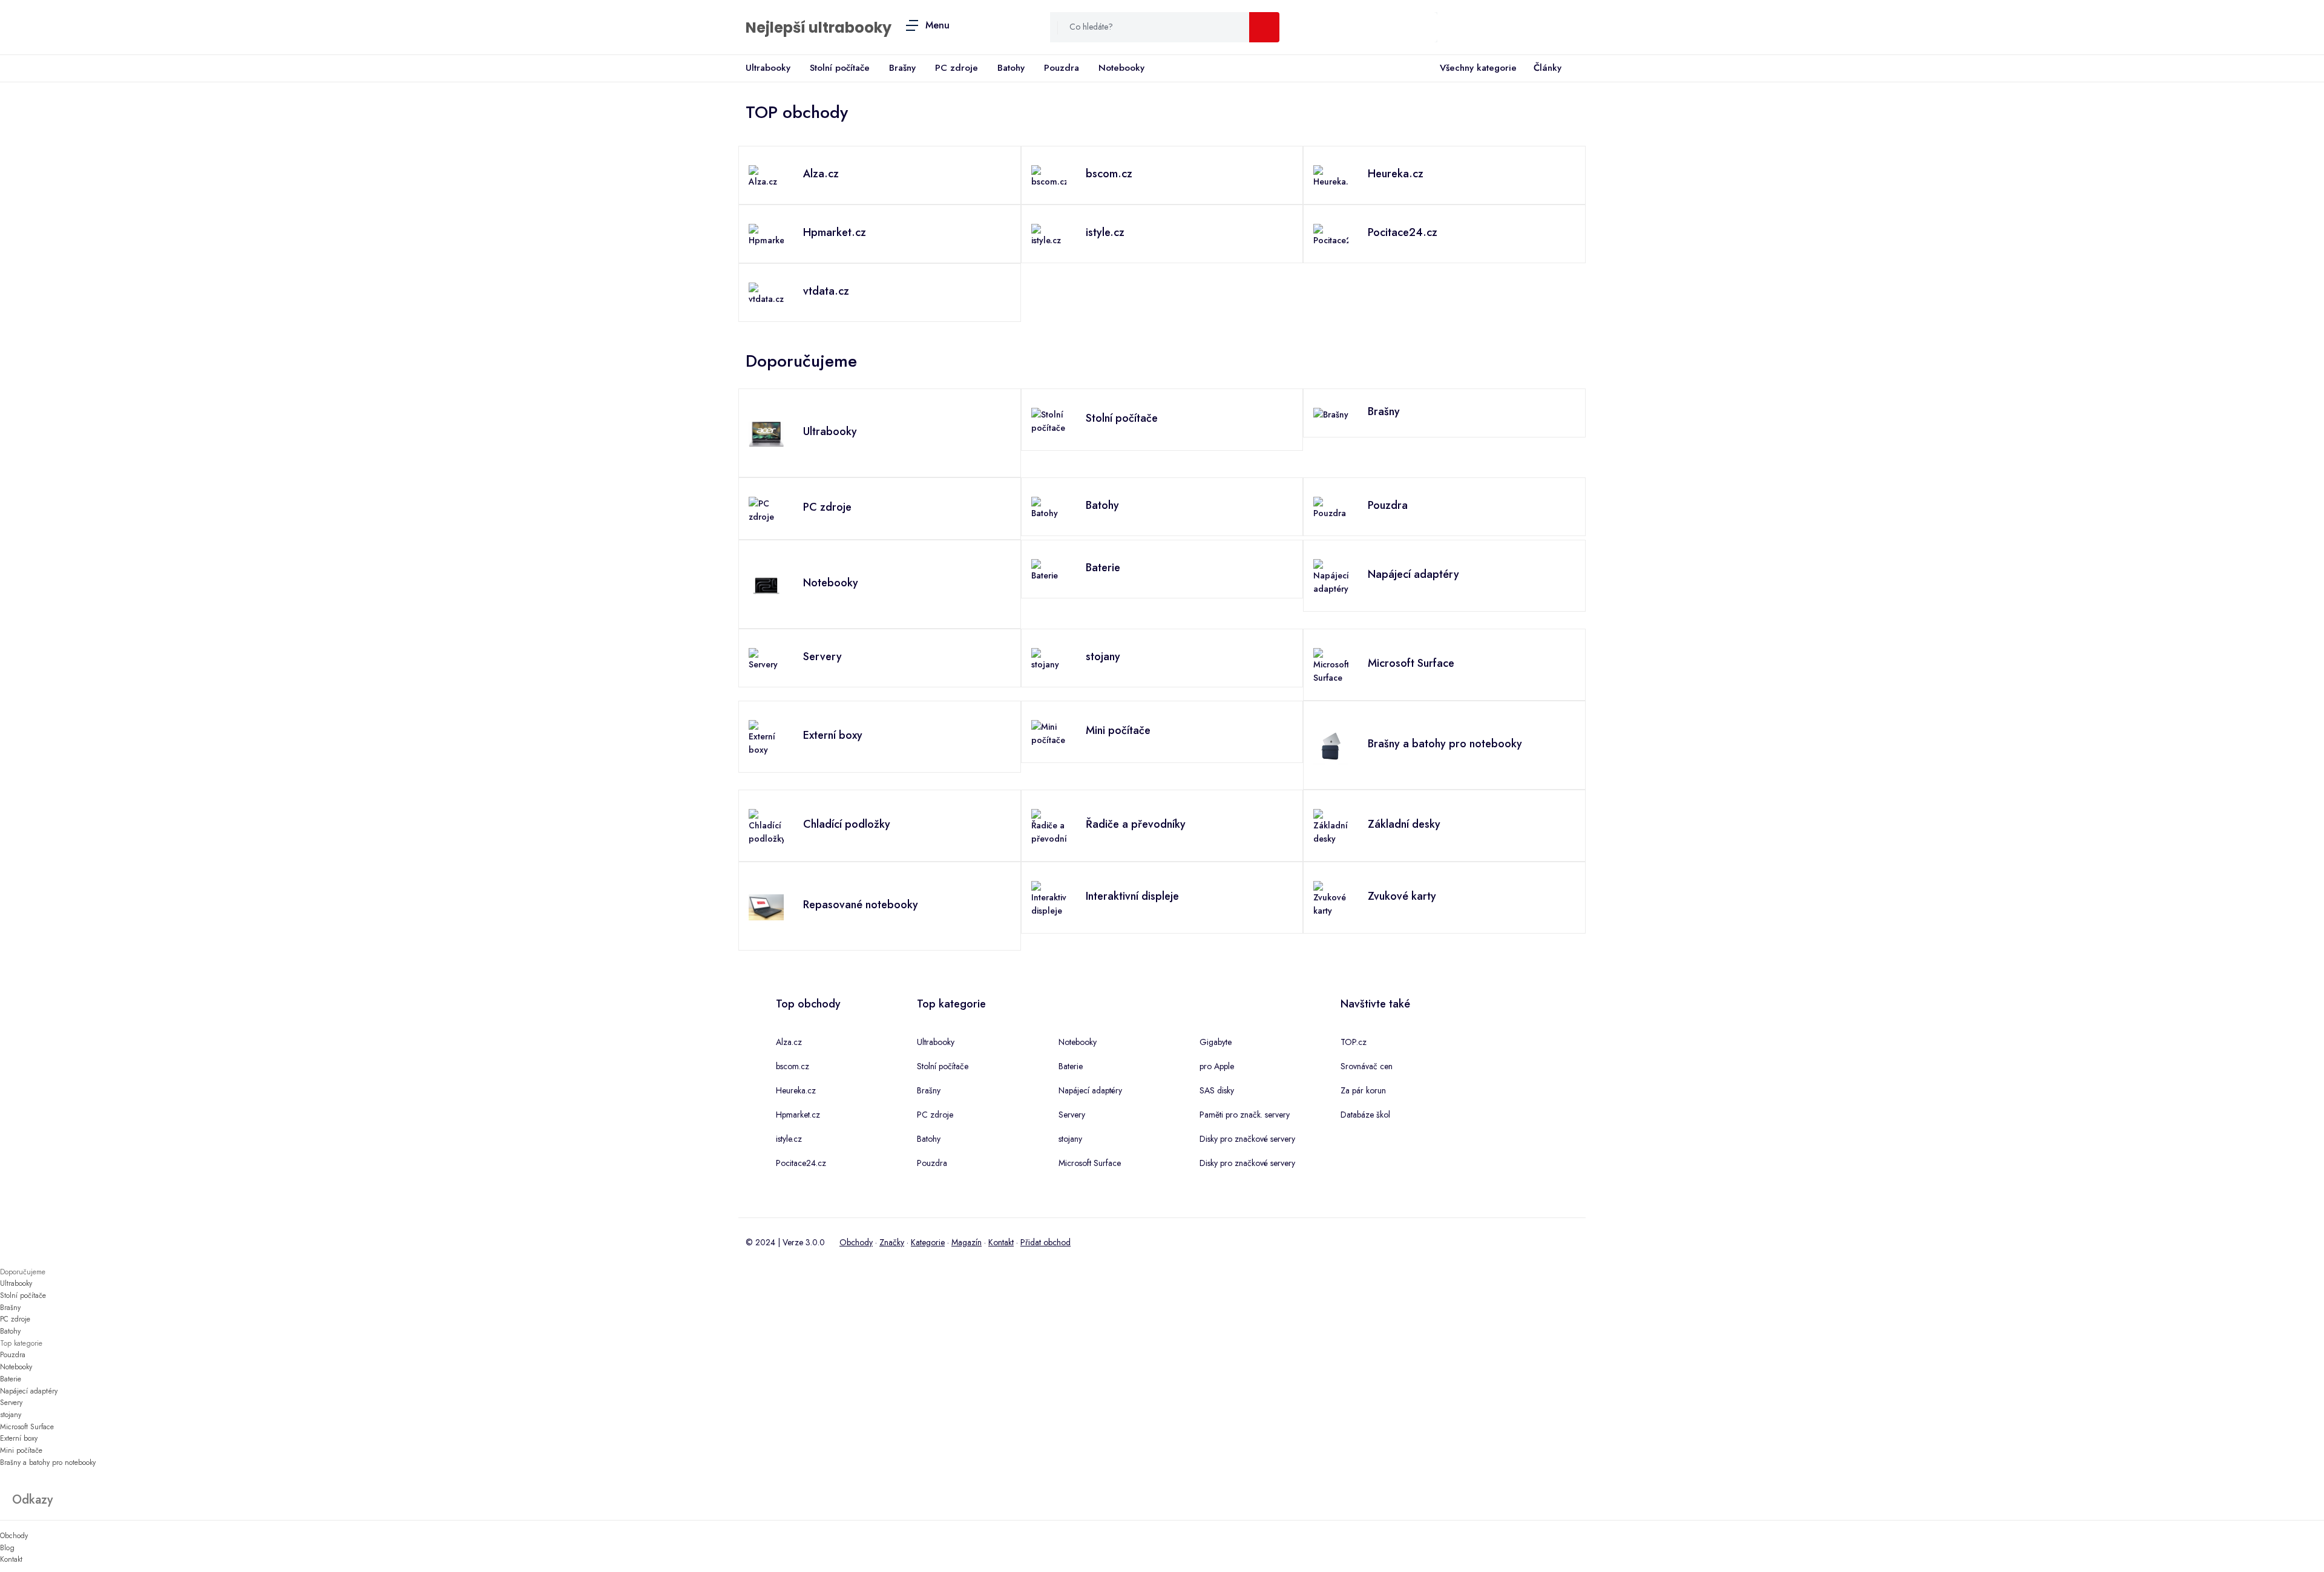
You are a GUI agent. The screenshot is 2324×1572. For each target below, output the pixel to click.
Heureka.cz (796, 1090)
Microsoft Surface (1090, 1163)
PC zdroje (957, 68)
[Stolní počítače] (1049, 420)
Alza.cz (789, 1042)
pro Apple (1217, 1066)
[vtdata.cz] (766, 293)
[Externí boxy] (766, 737)
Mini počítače (21, 1450)
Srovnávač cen (1367, 1066)
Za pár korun (1363, 1090)
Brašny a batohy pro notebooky (48, 1462)
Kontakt (1001, 1242)
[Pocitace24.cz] (1331, 234)
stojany (1070, 1139)
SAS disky (1217, 1090)
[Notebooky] (766, 585)
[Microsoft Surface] (1331, 665)
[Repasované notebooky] (766, 906)
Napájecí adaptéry (1090, 1090)
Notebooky (1121, 68)
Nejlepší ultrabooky (819, 28)
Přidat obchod (1045, 1242)
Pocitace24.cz (801, 1163)
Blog (7, 1548)
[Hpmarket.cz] (766, 234)
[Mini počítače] (1049, 732)
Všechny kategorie (1478, 68)
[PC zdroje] (766, 509)
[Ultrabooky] (766, 433)
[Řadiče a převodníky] (1049, 826)
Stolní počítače (840, 68)
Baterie (1071, 1066)
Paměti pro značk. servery (1245, 1115)
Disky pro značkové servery (1247, 1139)
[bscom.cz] (1049, 175)
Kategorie (928, 1242)
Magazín (967, 1242)
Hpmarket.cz (798, 1115)
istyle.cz (789, 1139)
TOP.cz (1354, 1042)
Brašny (902, 68)
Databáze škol (1365, 1115)
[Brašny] (1331, 413)
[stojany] (1049, 658)
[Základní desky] (1331, 826)
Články (1548, 68)
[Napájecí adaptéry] (1331, 576)
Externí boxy (19, 1438)
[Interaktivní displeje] (1049, 898)
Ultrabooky (768, 68)
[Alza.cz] (766, 175)
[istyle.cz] (1049, 234)
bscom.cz (793, 1066)
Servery (1072, 1115)
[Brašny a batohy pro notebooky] (1331, 745)
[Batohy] (1049, 507)
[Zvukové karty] (1331, 898)
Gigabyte (1216, 1042)
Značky (892, 1242)
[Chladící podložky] (766, 826)
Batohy (1011, 68)
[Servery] (766, 658)
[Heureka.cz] (1331, 175)
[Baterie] (1049, 569)
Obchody (856, 1242)
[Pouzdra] (1331, 507)
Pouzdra (1062, 68)
